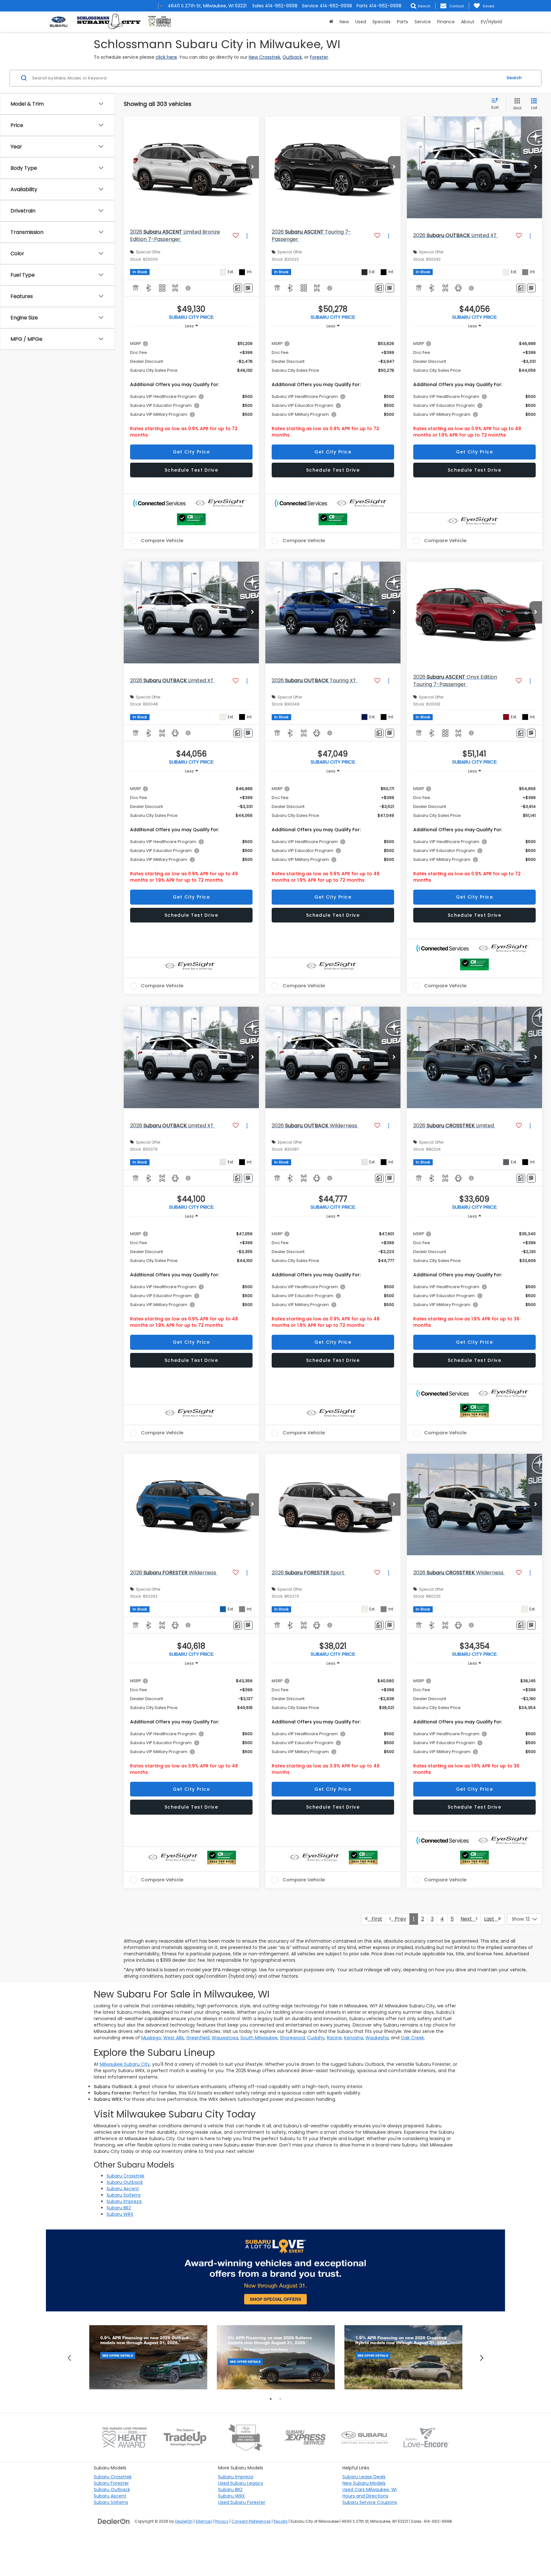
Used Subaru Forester (242, 2502)
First (375, 1919)
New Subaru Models (364, 2483)
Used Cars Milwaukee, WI (370, 2490)
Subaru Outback (125, 2182)
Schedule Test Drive (191, 470)
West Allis (174, 2038)
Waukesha (377, 2038)
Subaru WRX (120, 2214)
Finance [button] (446, 22)
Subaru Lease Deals (364, 2477)
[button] (253, 167)
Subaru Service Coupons (370, 2502)
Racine (334, 2038)
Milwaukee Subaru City (125, 2064)
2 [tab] (280, 2399)
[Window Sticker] (248, 288)
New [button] (344, 22)
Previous (69, 2357)
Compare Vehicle (162, 541)
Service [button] (423, 22)
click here (166, 57)
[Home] (331, 22)
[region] (191, 387)
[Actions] (247, 236)
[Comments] (238, 288)
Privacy (222, 2521)
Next (468, 1919)
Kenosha (354, 2038)
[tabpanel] (148, 2357)
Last (491, 1919)
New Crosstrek (264, 57)
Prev (399, 1919)
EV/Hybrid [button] (491, 22)
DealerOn (184, 2521)
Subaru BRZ (119, 2208)
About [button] (468, 22)
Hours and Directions (365, 2496)
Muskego (151, 2038)
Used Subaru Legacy (241, 2483)
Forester (319, 57)
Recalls (281, 2521)
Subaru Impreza (124, 2201)
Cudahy (316, 2038)
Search (514, 78)
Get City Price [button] (191, 452)
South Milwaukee (259, 2038)
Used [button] (361, 22)
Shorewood (292, 2038)
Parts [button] (403, 22)
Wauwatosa (225, 2038)
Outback (292, 57)
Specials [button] (382, 22)
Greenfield (198, 2038)
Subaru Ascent (123, 2189)
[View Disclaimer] (188, 288)
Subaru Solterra (124, 2195)
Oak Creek (412, 2038)
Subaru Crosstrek (125, 2176)
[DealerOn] (114, 2521)
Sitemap (204, 2521)
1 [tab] (271, 2399)
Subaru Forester (111, 2483)
